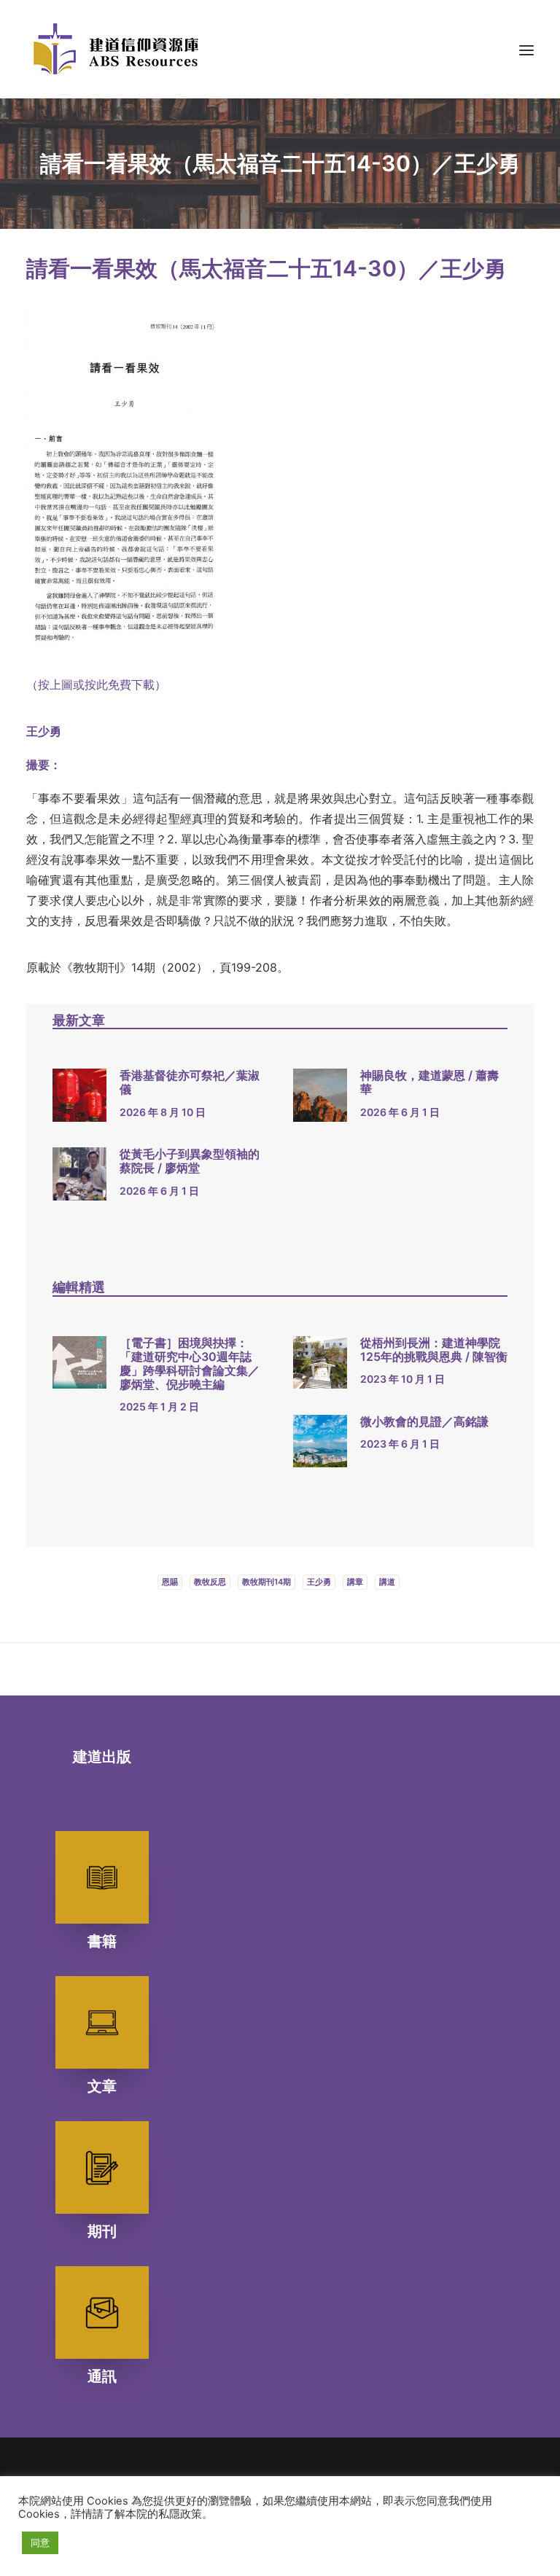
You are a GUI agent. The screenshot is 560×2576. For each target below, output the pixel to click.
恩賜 (170, 1582)
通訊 (102, 2376)
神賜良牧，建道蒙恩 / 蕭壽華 (429, 1082)
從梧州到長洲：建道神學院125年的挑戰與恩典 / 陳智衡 (434, 1350)
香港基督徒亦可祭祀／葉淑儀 (190, 1082)
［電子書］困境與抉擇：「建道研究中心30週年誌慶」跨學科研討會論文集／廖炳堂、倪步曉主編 (190, 1364)
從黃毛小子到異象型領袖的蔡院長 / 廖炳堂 (190, 1161)
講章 (355, 1582)
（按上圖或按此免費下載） (96, 684)
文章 (102, 2086)
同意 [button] (40, 2542)
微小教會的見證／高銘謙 (424, 1421)
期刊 (102, 2231)
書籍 (102, 1941)
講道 (387, 1582)
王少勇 (319, 1582)
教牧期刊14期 (267, 1582)
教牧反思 (210, 1582)
